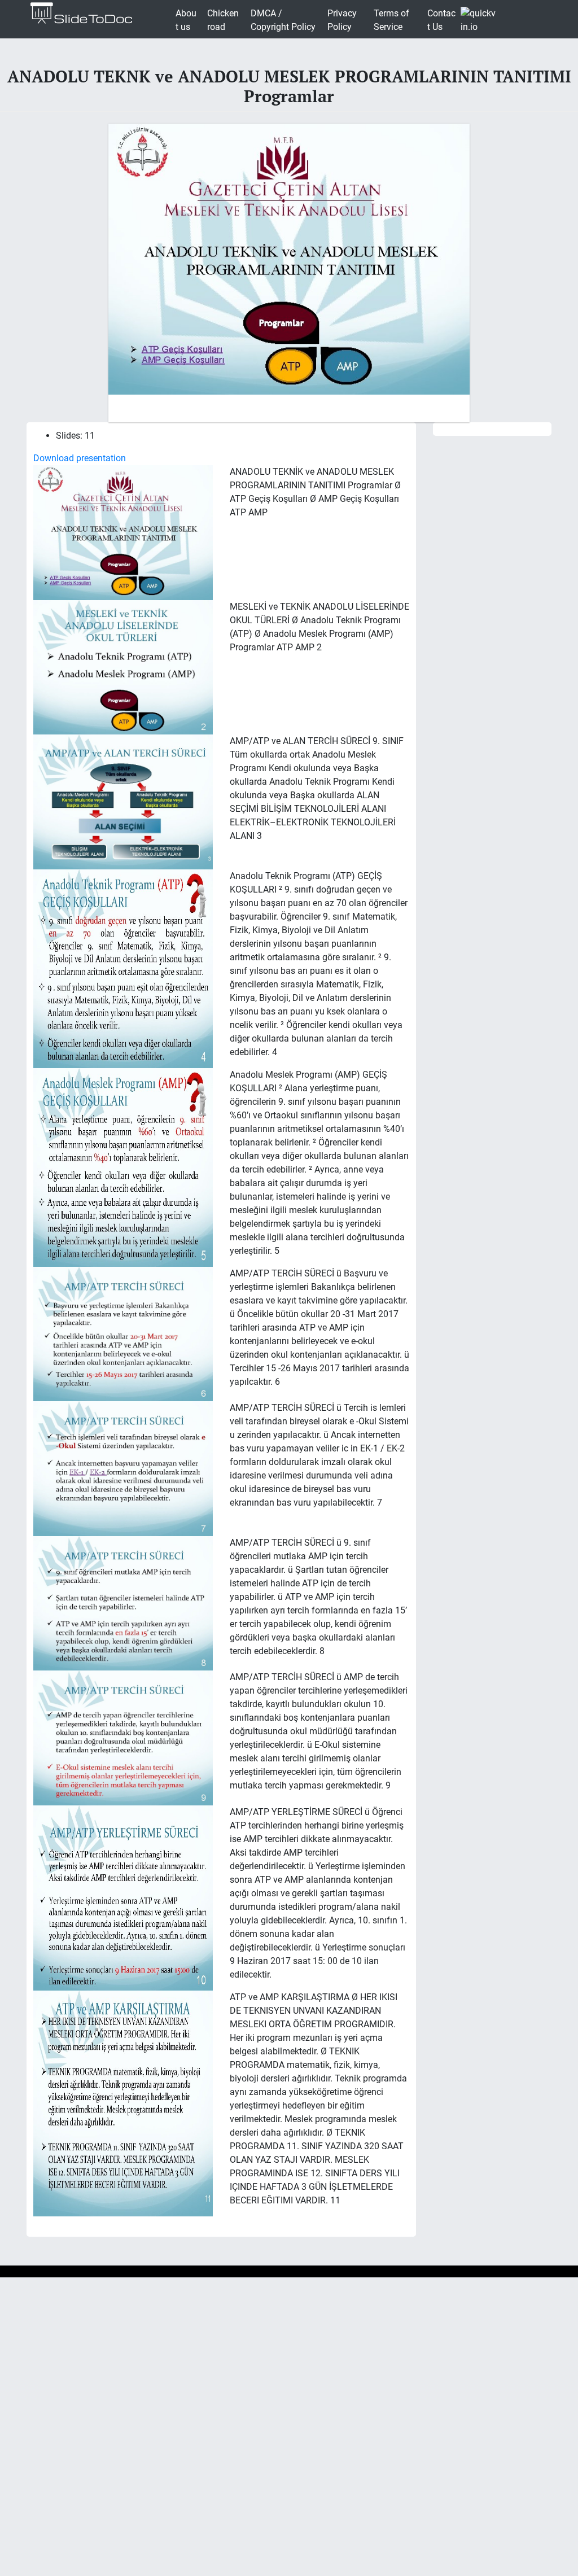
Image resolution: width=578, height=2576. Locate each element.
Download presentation (80, 458)
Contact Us (441, 20)
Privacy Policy (342, 20)
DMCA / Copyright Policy (283, 20)
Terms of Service (391, 20)
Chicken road (223, 20)
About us (186, 20)
